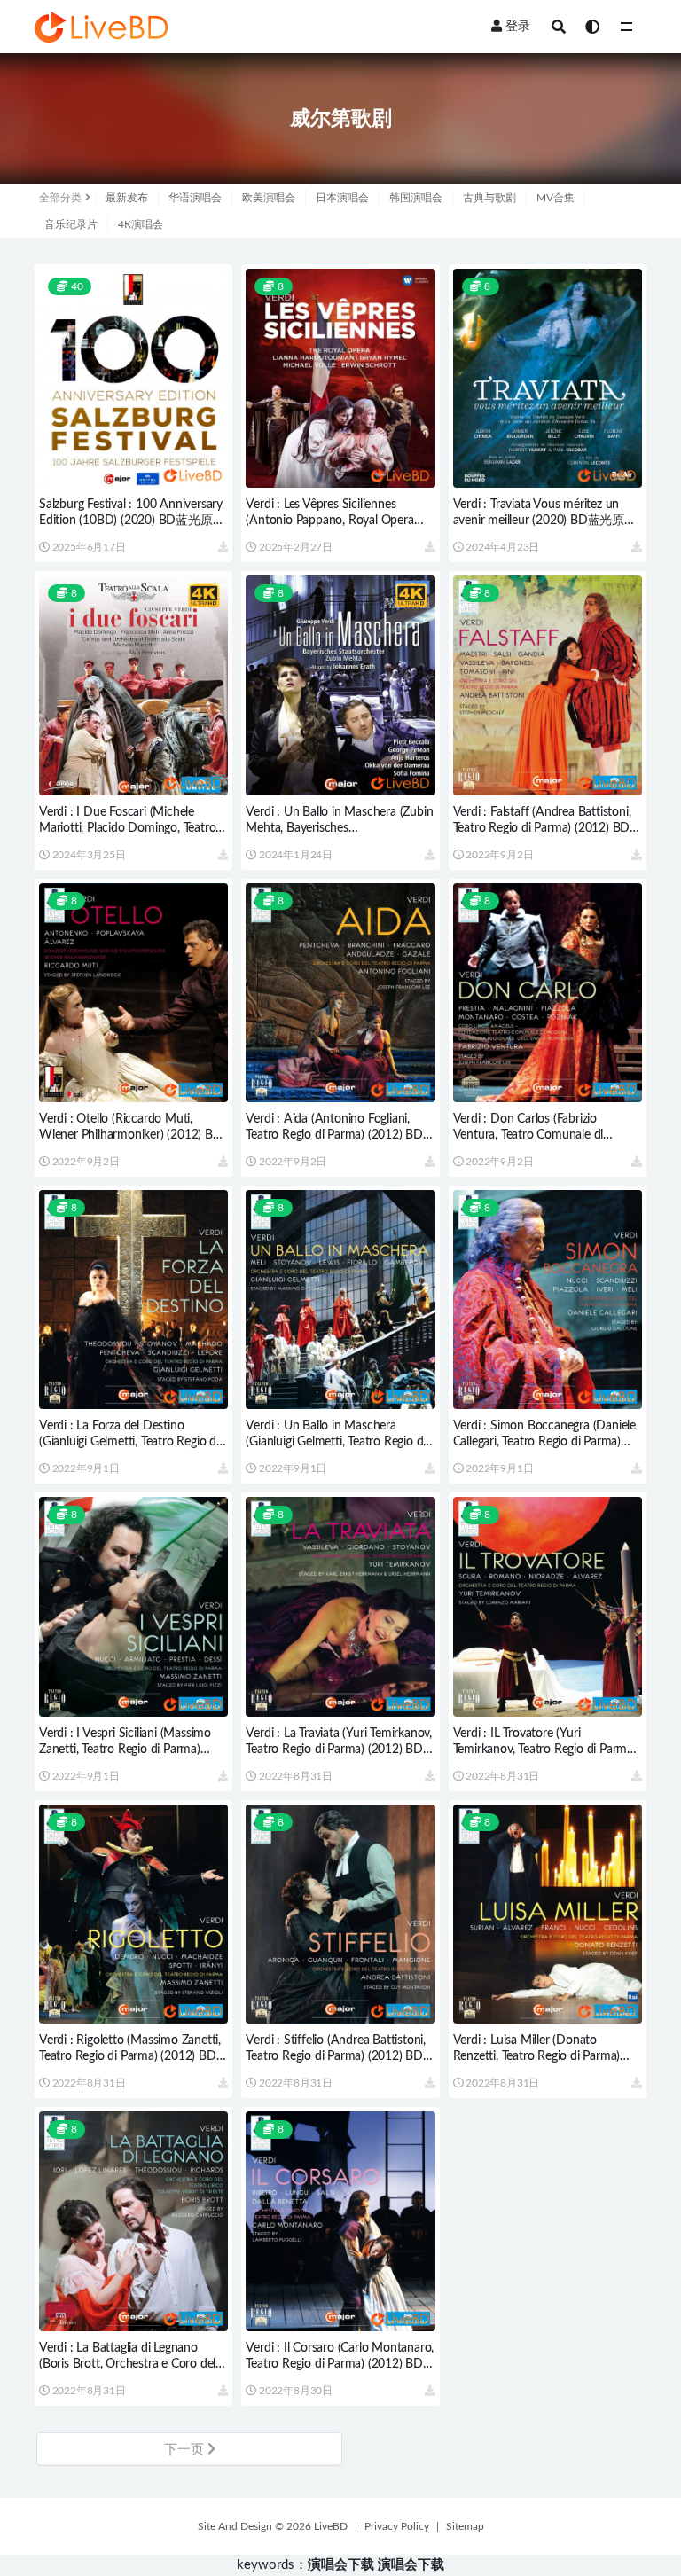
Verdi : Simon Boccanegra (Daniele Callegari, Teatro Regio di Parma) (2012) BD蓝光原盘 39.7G (544, 1442)
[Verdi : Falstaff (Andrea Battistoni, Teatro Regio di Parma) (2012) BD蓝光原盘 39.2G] (548, 685)
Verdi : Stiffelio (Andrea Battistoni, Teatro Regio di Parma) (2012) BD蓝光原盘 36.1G (336, 2056)
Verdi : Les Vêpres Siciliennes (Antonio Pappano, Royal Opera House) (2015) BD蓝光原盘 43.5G (336, 521)
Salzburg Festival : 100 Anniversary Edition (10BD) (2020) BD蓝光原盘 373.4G (132, 521)
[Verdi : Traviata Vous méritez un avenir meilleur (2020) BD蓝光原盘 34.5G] (548, 378)
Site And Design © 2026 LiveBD (273, 2526)
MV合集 (556, 198)
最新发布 (127, 198)
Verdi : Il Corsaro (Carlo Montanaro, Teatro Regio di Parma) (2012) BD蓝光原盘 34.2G (340, 2364)
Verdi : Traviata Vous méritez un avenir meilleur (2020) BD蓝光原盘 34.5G (545, 521)
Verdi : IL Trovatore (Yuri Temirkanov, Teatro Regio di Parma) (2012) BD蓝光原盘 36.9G (545, 1750)
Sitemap (465, 2526)
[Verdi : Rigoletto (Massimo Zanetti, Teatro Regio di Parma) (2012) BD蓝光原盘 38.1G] (133, 1914)
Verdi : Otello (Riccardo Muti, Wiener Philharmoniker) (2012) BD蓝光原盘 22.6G (131, 1135)
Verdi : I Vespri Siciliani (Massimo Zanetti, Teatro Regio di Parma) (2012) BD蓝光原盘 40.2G (125, 1750)
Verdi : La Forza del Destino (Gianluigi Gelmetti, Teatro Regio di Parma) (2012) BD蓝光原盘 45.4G (129, 1442)
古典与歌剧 (489, 198)
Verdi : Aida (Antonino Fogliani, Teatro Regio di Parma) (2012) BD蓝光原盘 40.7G (334, 1135)
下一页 (186, 2450)
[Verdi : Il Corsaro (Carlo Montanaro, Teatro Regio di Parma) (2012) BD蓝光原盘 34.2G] (340, 2221)
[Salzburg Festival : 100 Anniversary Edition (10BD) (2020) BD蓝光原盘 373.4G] (133, 378)
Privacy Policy (397, 2526)
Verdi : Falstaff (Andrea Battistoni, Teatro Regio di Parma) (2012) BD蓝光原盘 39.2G (542, 828)
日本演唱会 (342, 198)
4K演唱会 (141, 224)
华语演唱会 (195, 198)
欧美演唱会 (269, 198)
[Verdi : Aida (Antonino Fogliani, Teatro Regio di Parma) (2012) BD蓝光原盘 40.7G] (340, 993)
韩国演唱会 (416, 198)
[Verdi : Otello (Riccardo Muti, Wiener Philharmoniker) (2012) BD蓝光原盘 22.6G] (133, 993)
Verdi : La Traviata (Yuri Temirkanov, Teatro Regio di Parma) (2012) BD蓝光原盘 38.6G (339, 1750)
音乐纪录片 (71, 224)
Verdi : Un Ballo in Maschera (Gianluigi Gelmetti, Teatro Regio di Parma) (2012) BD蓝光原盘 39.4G (336, 1442)
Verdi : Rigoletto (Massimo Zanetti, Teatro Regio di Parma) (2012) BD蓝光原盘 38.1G (130, 2056)
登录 (518, 27)
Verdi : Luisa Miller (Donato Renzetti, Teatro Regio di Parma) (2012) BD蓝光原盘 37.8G (537, 2056)
